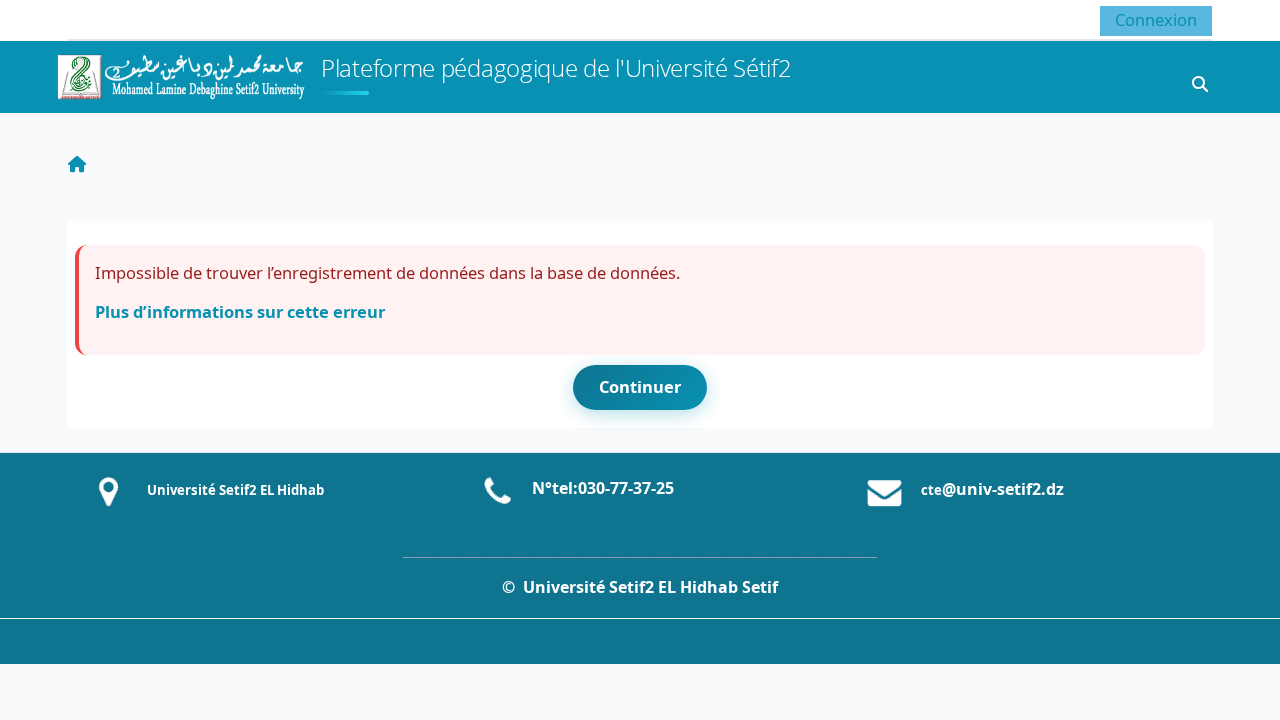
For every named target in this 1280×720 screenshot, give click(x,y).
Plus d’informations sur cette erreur (240, 311)
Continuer (640, 386)
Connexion (1156, 19)
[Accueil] (180, 74)
